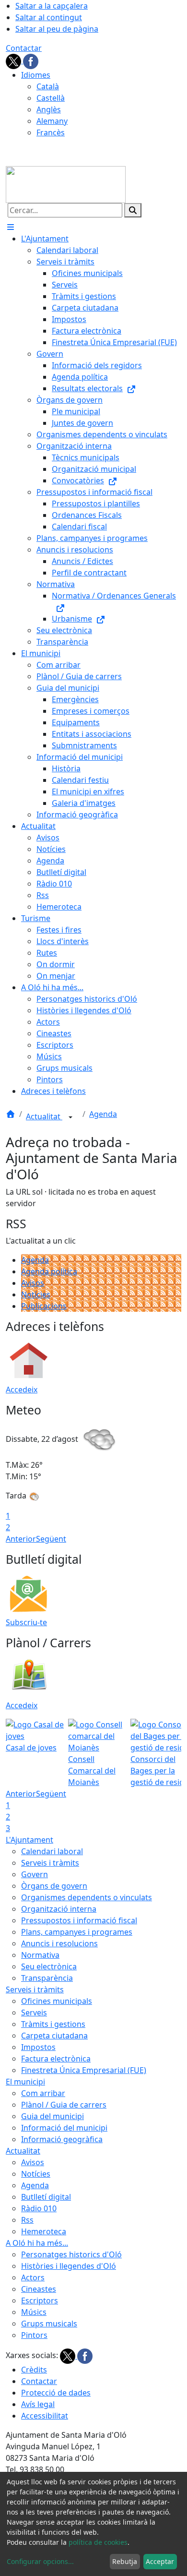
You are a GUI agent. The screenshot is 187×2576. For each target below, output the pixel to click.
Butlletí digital (46, 2197)
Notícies (36, 1294)
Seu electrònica (49, 1966)
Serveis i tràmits (50, 1863)
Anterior (21, 1539)
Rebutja (125, 2561)
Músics (34, 2312)
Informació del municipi (64, 2128)
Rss (27, 2220)
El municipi (25, 2082)
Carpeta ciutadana (54, 2036)
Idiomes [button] (36, 75)
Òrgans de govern (54, 1886)
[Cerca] (133, 210)
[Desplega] (70, 1117)
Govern (35, 1874)
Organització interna (59, 1909)
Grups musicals (49, 2324)
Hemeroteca (44, 2231)
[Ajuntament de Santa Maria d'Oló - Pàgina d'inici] (66, 184)
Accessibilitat (45, 2416)
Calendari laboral (52, 1851)
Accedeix (22, 1390)
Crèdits (34, 2370)
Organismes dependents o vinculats (87, 1897)
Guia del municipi (53, 2116)
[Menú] (11, 227)
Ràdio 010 (39, 2208)
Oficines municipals (57, 2001)
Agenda (103, 1114)
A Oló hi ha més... (37, 2243)
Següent (51, 1539)
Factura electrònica (56, 2059)
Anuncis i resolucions (59, 1943)
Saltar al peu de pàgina (57, 29)
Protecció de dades (56, 2393)
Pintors (34, 2335)
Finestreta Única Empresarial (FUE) (84, 2070)
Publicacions (44, 1306)
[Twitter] (14, 60)
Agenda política (49, 1271)
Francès (51, 132)
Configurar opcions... (40, 2561)
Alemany (52, 121)
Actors (33, 2277)
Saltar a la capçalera (52, 6)
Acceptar (160, 2561)
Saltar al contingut (49, 17)
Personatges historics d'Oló (71, 2254)
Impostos (38, 2047)
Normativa (40, 1955)
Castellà (51, 98)
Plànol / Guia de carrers (64, 2105)
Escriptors (40, 2300)
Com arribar (43, 2093)
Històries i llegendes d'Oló (69, 2266)
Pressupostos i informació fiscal (79, 1920)
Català (48, 86)
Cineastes (39, 2289)
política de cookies (98, 2542)
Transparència (47, 1978)
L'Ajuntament (29, 1840)
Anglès (49, 109)
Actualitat (44, 1116)
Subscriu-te (26, 1622)
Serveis (34, 2013)
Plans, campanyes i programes (77, 1932)
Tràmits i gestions (53, 2024)
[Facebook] (31, 60)
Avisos (33, 1283)
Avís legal (38, 2404)
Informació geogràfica (62, 2139)
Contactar (24, 48)
